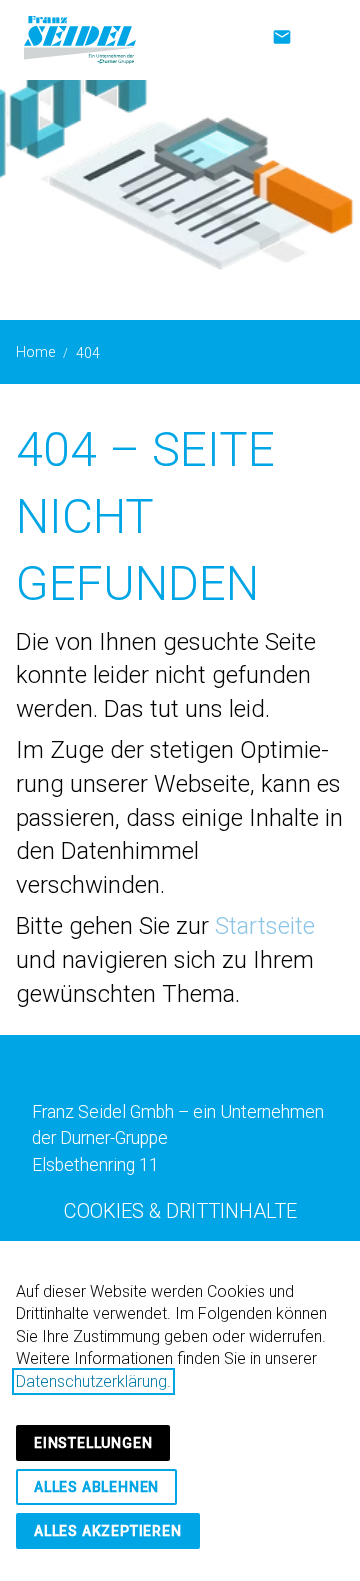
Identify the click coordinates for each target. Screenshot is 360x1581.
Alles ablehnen (96, 1487)
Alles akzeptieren (108, 1531)
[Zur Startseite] (80, 40)
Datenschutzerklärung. (93, 1381)
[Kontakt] (282, 37)
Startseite (265, 926)
